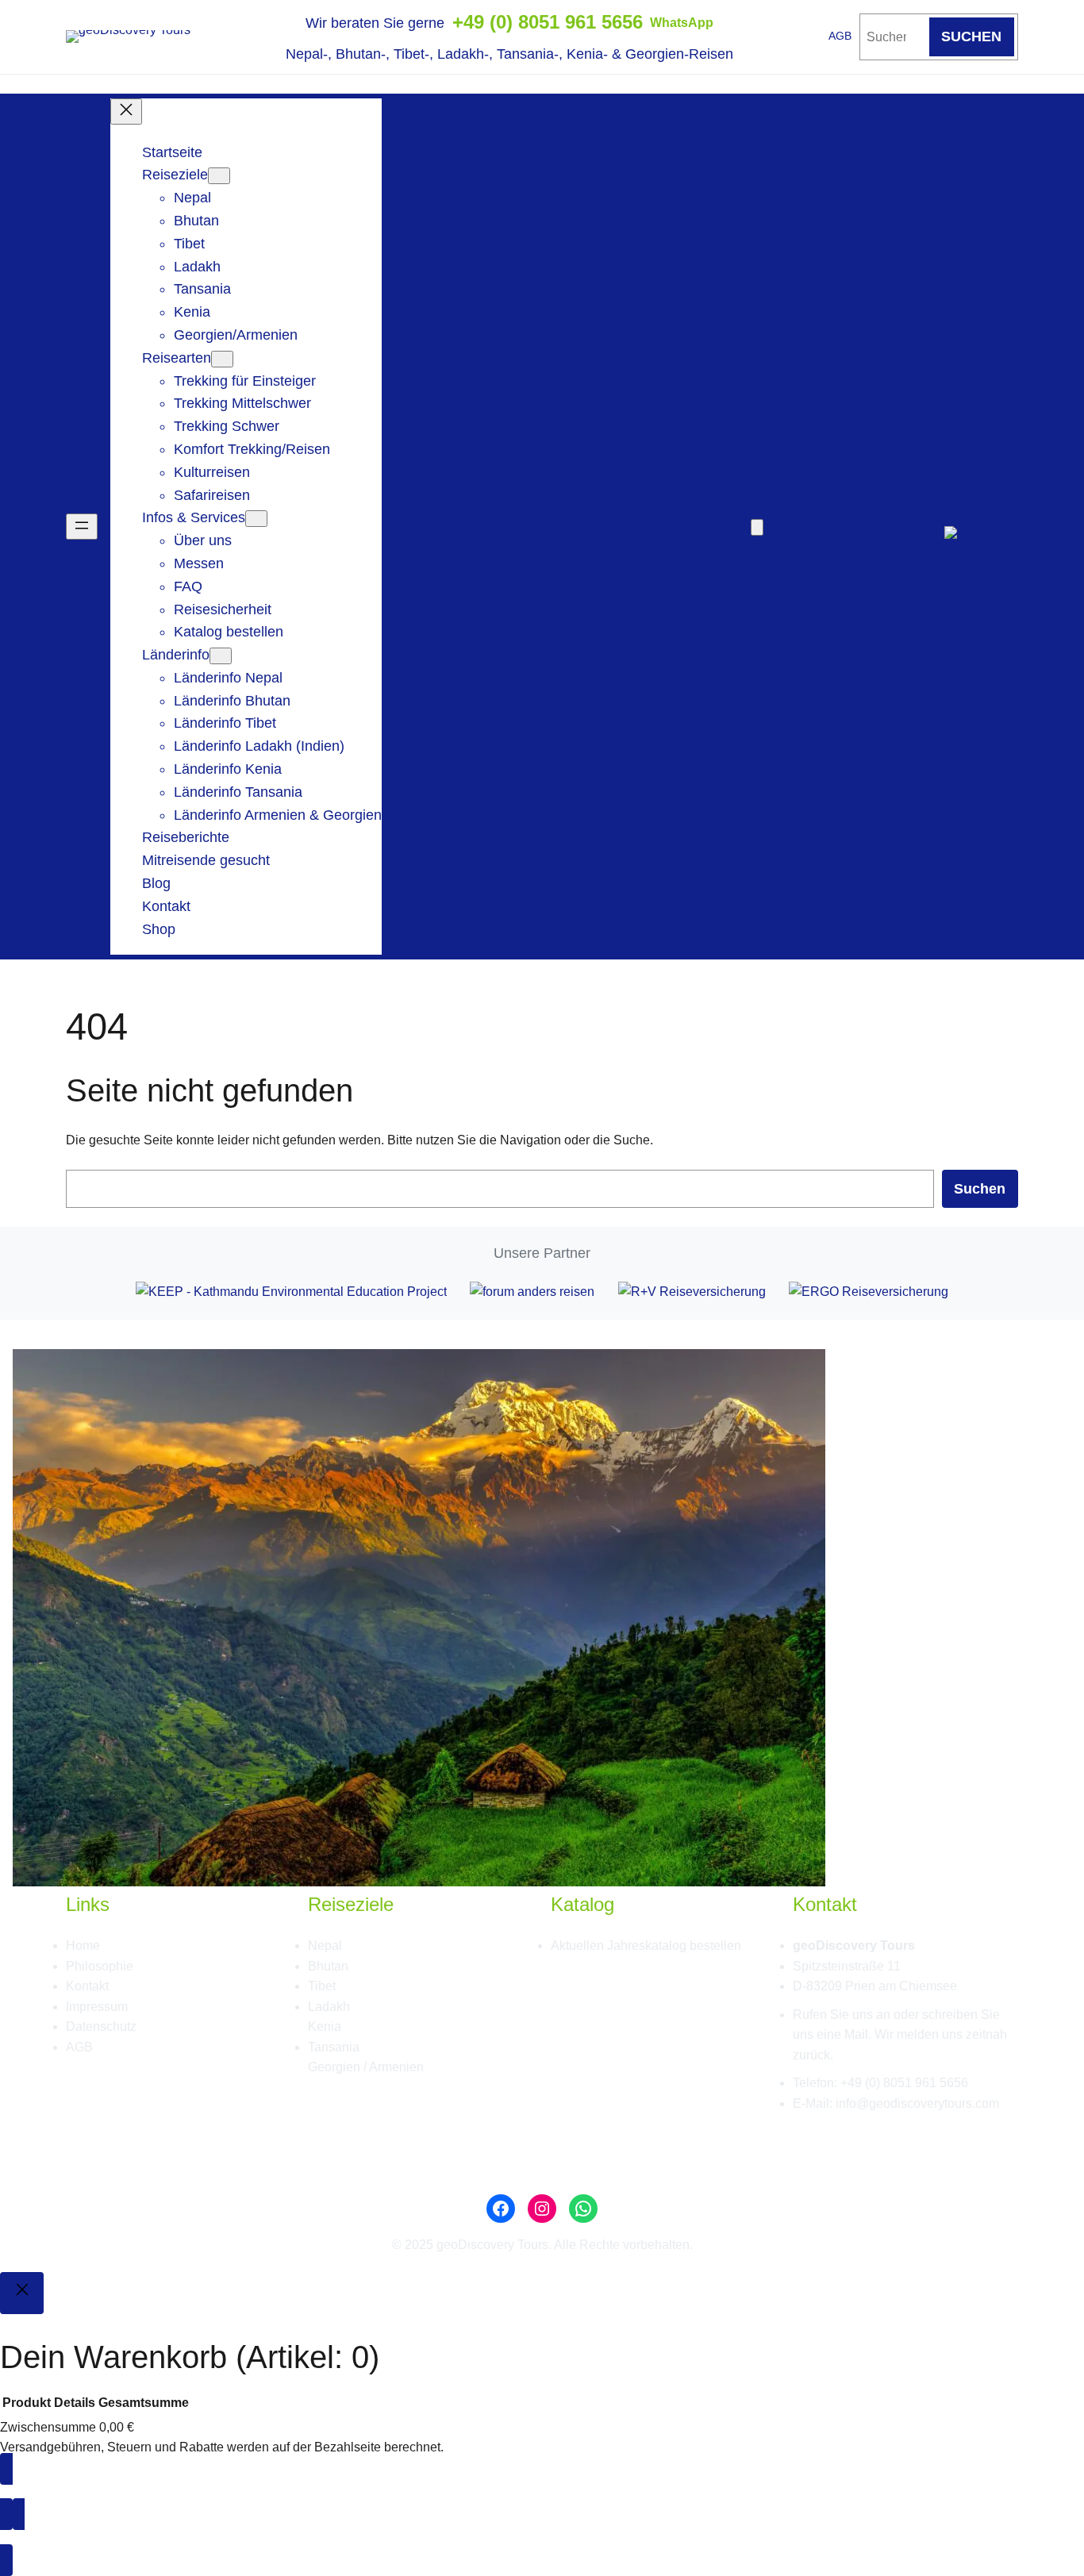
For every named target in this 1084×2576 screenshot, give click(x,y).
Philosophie (100, 1966)
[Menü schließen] (126, 111)
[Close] (22, 2293)
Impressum (97, 2007)
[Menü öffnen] (82, 527)
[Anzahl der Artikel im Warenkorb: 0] (757, 527)
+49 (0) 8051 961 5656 (548, 22)
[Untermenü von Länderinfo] (221, 656)
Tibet (322, 1986)
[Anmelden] (566, 527)
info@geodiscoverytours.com (917, 2103)
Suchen (980, 1189)
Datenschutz (101, 2026)
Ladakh (329, 2007)
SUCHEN (971, 37)
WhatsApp (682, 23)
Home (83, 1945)
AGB (840, 36)
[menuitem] (974, 526)
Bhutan (328, 1966)
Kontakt (87, 1986)
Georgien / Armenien (366, 2067)
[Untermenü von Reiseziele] (219, 176)
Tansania (334, 2047)
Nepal (325, 1945)
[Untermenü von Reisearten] (222, 358)
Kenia (325, 2026)
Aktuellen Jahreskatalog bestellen (646, 1945)
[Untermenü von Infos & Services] (256, 519)
